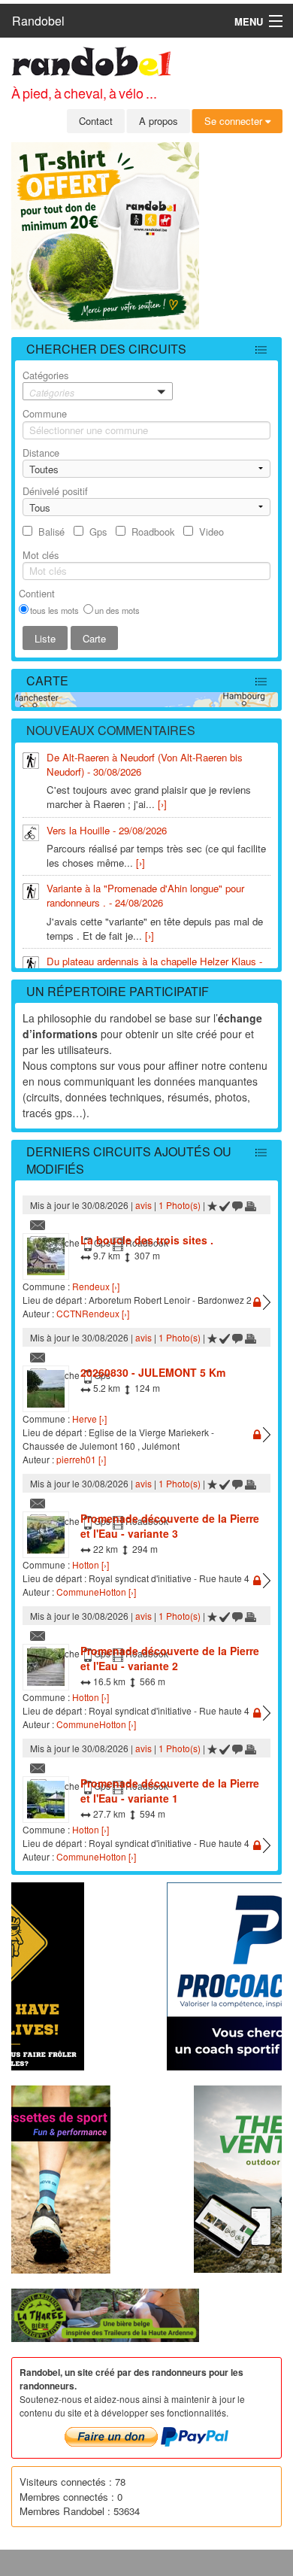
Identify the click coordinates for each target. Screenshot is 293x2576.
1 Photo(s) (180, 1205)
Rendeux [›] (96, 1286)
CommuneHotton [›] (96, 1592)
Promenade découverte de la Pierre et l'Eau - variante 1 (170, 1791)
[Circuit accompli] (225, 1205)
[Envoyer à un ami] (38, 1224)
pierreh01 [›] (81, 1459)
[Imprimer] (251, 1205)
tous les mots (54, 610)
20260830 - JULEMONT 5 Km (153, 1372)
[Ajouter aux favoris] (212, 1205)
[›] (162, 804)
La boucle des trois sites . (147, 1240)
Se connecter (235, 121)
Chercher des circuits (106, 349)
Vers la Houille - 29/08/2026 (107, 830)
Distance (41, 453)
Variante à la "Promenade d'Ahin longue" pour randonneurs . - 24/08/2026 (145, 895)
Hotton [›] (91, 1564)
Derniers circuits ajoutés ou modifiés (129, 1160)
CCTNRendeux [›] (93, 1313)
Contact (96, 121)
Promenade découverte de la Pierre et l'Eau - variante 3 (170, 1526)
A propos (159, 121)
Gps (98, 532)
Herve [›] (89, 1419)
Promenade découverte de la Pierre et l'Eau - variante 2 (170, 1658)
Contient (37, 593)
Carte (47, 680)
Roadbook (153, 532)
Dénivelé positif (55, 491)
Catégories (48, 383)
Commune (45, 413)
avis (143, 1205)
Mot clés (41, 555)
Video (211, 532)
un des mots (117, 610)
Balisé (51, 532)
